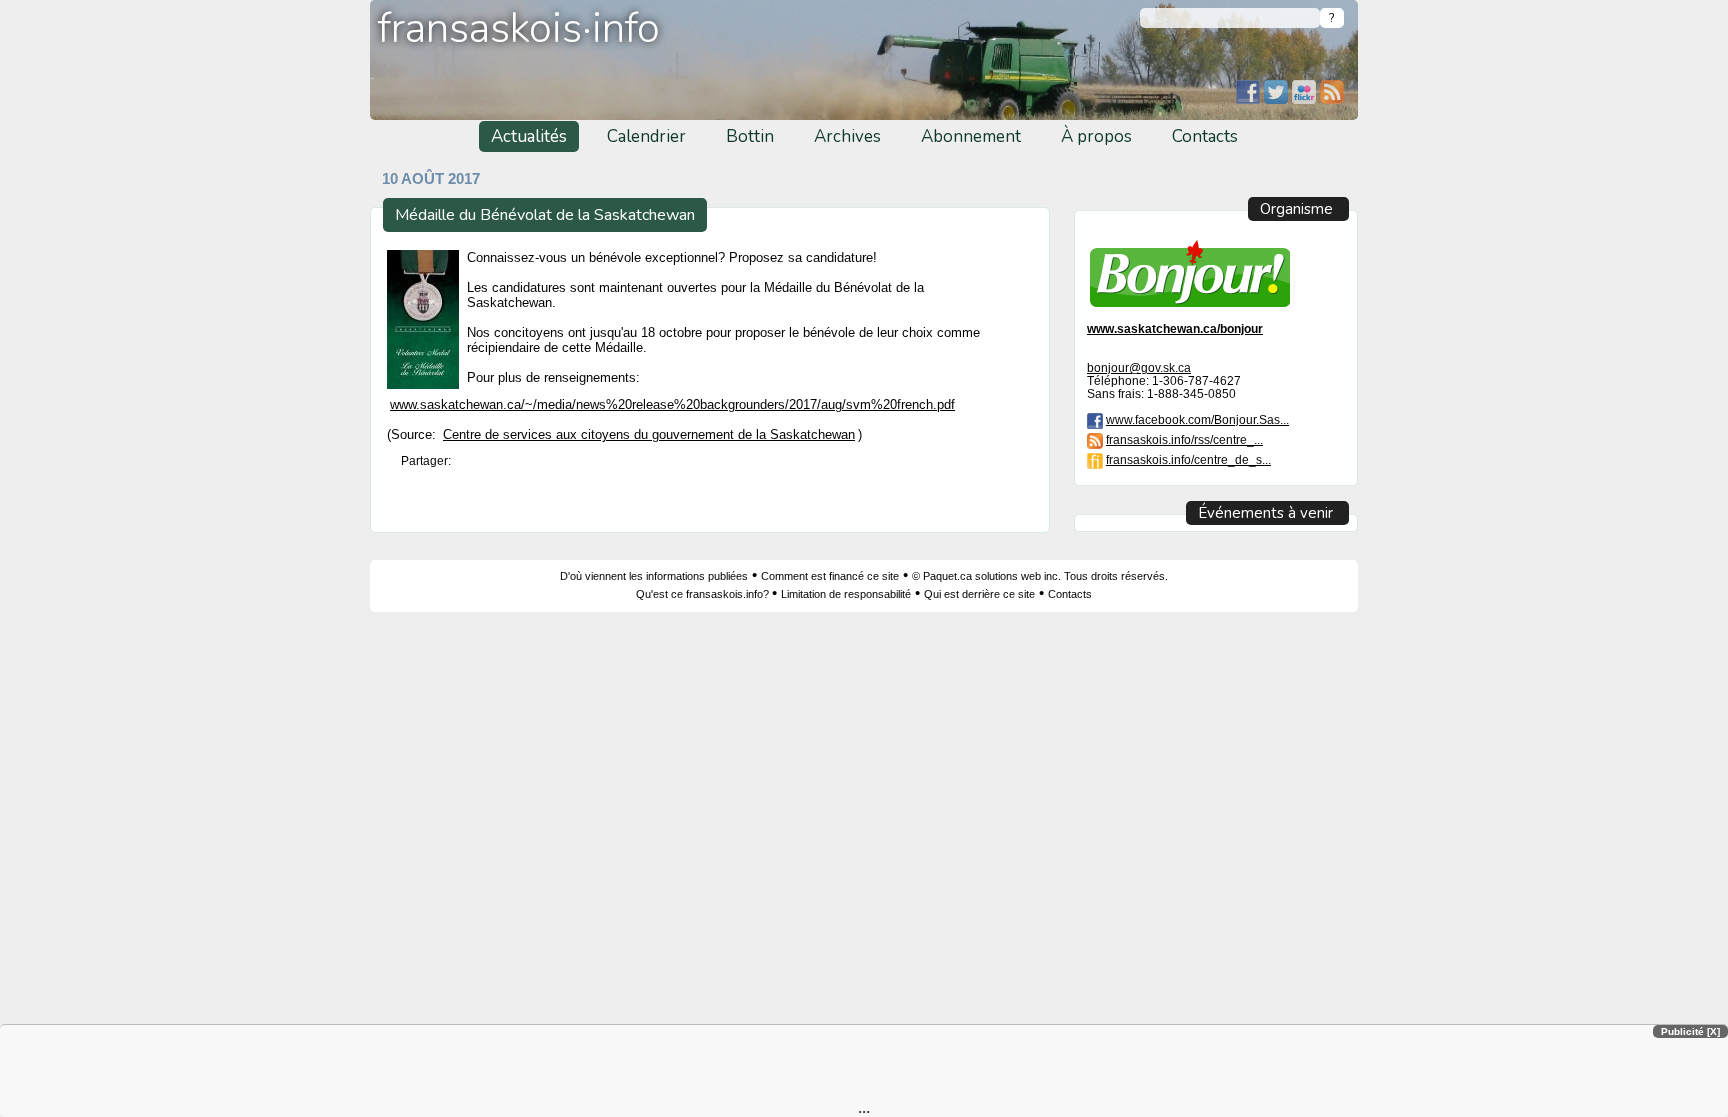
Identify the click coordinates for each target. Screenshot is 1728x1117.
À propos (1096, 136)
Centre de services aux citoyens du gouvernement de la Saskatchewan (649, 435)
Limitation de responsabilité (846, 594)
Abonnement (971, 136)
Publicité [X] (1690, 1031)
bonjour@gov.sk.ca (1139, 367)
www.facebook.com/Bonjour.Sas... (1197, 419)
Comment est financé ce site (830, 576)
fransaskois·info (519, 28)
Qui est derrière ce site (979, 594)
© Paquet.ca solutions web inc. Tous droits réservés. (1040, 576)
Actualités (529, 136)
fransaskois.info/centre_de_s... (1188, 459)
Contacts (1205, 136)
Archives (847, 136)
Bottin (750, 136)
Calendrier (646, 136)
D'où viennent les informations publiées (654, 576)
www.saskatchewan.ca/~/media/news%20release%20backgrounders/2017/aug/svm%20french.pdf (672, 404)
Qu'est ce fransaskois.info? (704, 594)
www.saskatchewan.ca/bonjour (1175, 328)
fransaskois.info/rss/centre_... (1184, 439)
